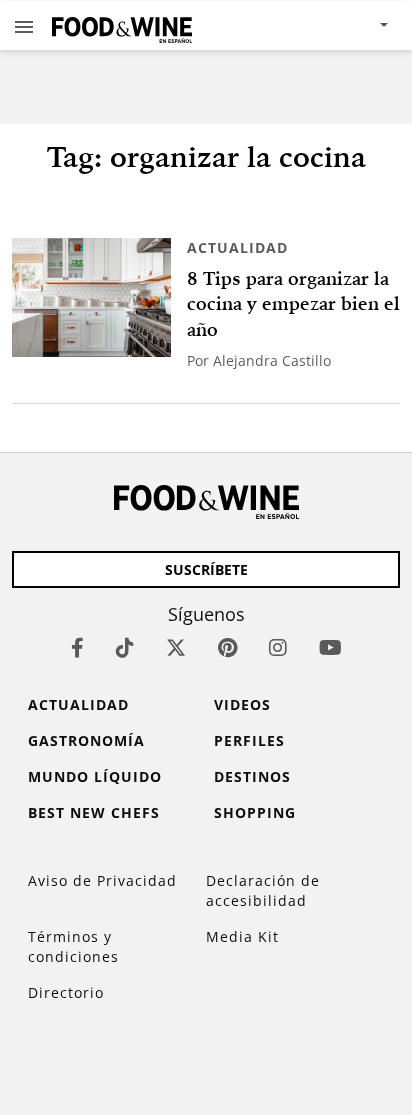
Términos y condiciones (73, 946)
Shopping (255, 812)
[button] (24, 26)
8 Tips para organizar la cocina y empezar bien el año (293, 304)
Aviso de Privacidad (102, 880)
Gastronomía (86, 740)
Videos (242, 704)
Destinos (252, 776)
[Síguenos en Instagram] (278, 647)
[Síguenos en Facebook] (77, 647)
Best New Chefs (94, 812)
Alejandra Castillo (272, 360)
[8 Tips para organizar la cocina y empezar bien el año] (91, 297)
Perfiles (249, 740)
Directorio (66, 992)
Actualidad (237, 247)
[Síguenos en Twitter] (176, 647)
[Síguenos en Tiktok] (125, 647)
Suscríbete (206, 569)
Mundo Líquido (95, 776)
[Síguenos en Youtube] (330, 647)
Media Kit (242, 936)
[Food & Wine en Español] (122, 25)
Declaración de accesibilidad (263, 890)
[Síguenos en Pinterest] (227, 647)
